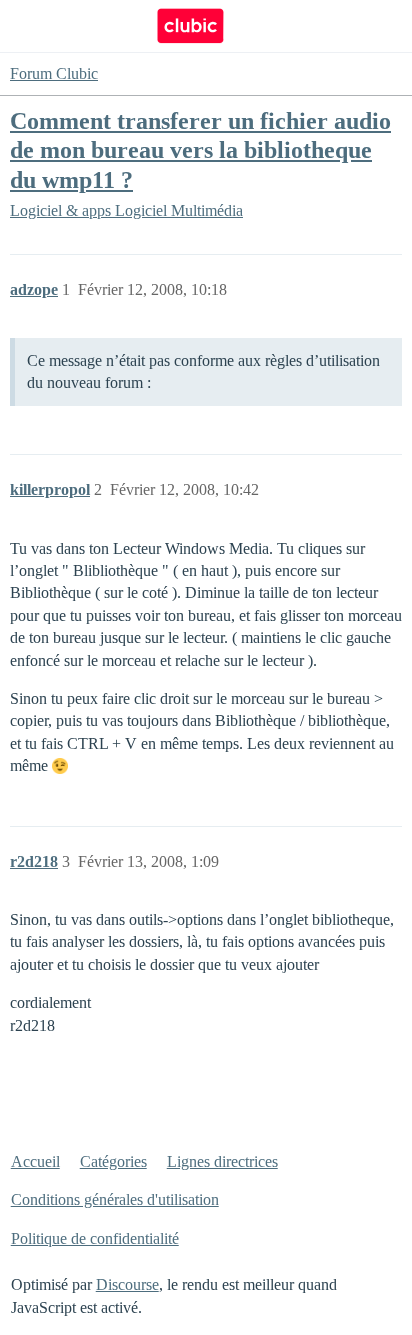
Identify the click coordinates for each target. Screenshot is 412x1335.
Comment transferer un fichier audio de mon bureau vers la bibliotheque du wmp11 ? (200, 149)
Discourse (127, 1284)
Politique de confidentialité (95, 1238)
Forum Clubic (54, 73)
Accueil (35, 1161)
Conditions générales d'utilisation (115, 1199)
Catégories (113, 1161)
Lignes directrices (222, 1161)
